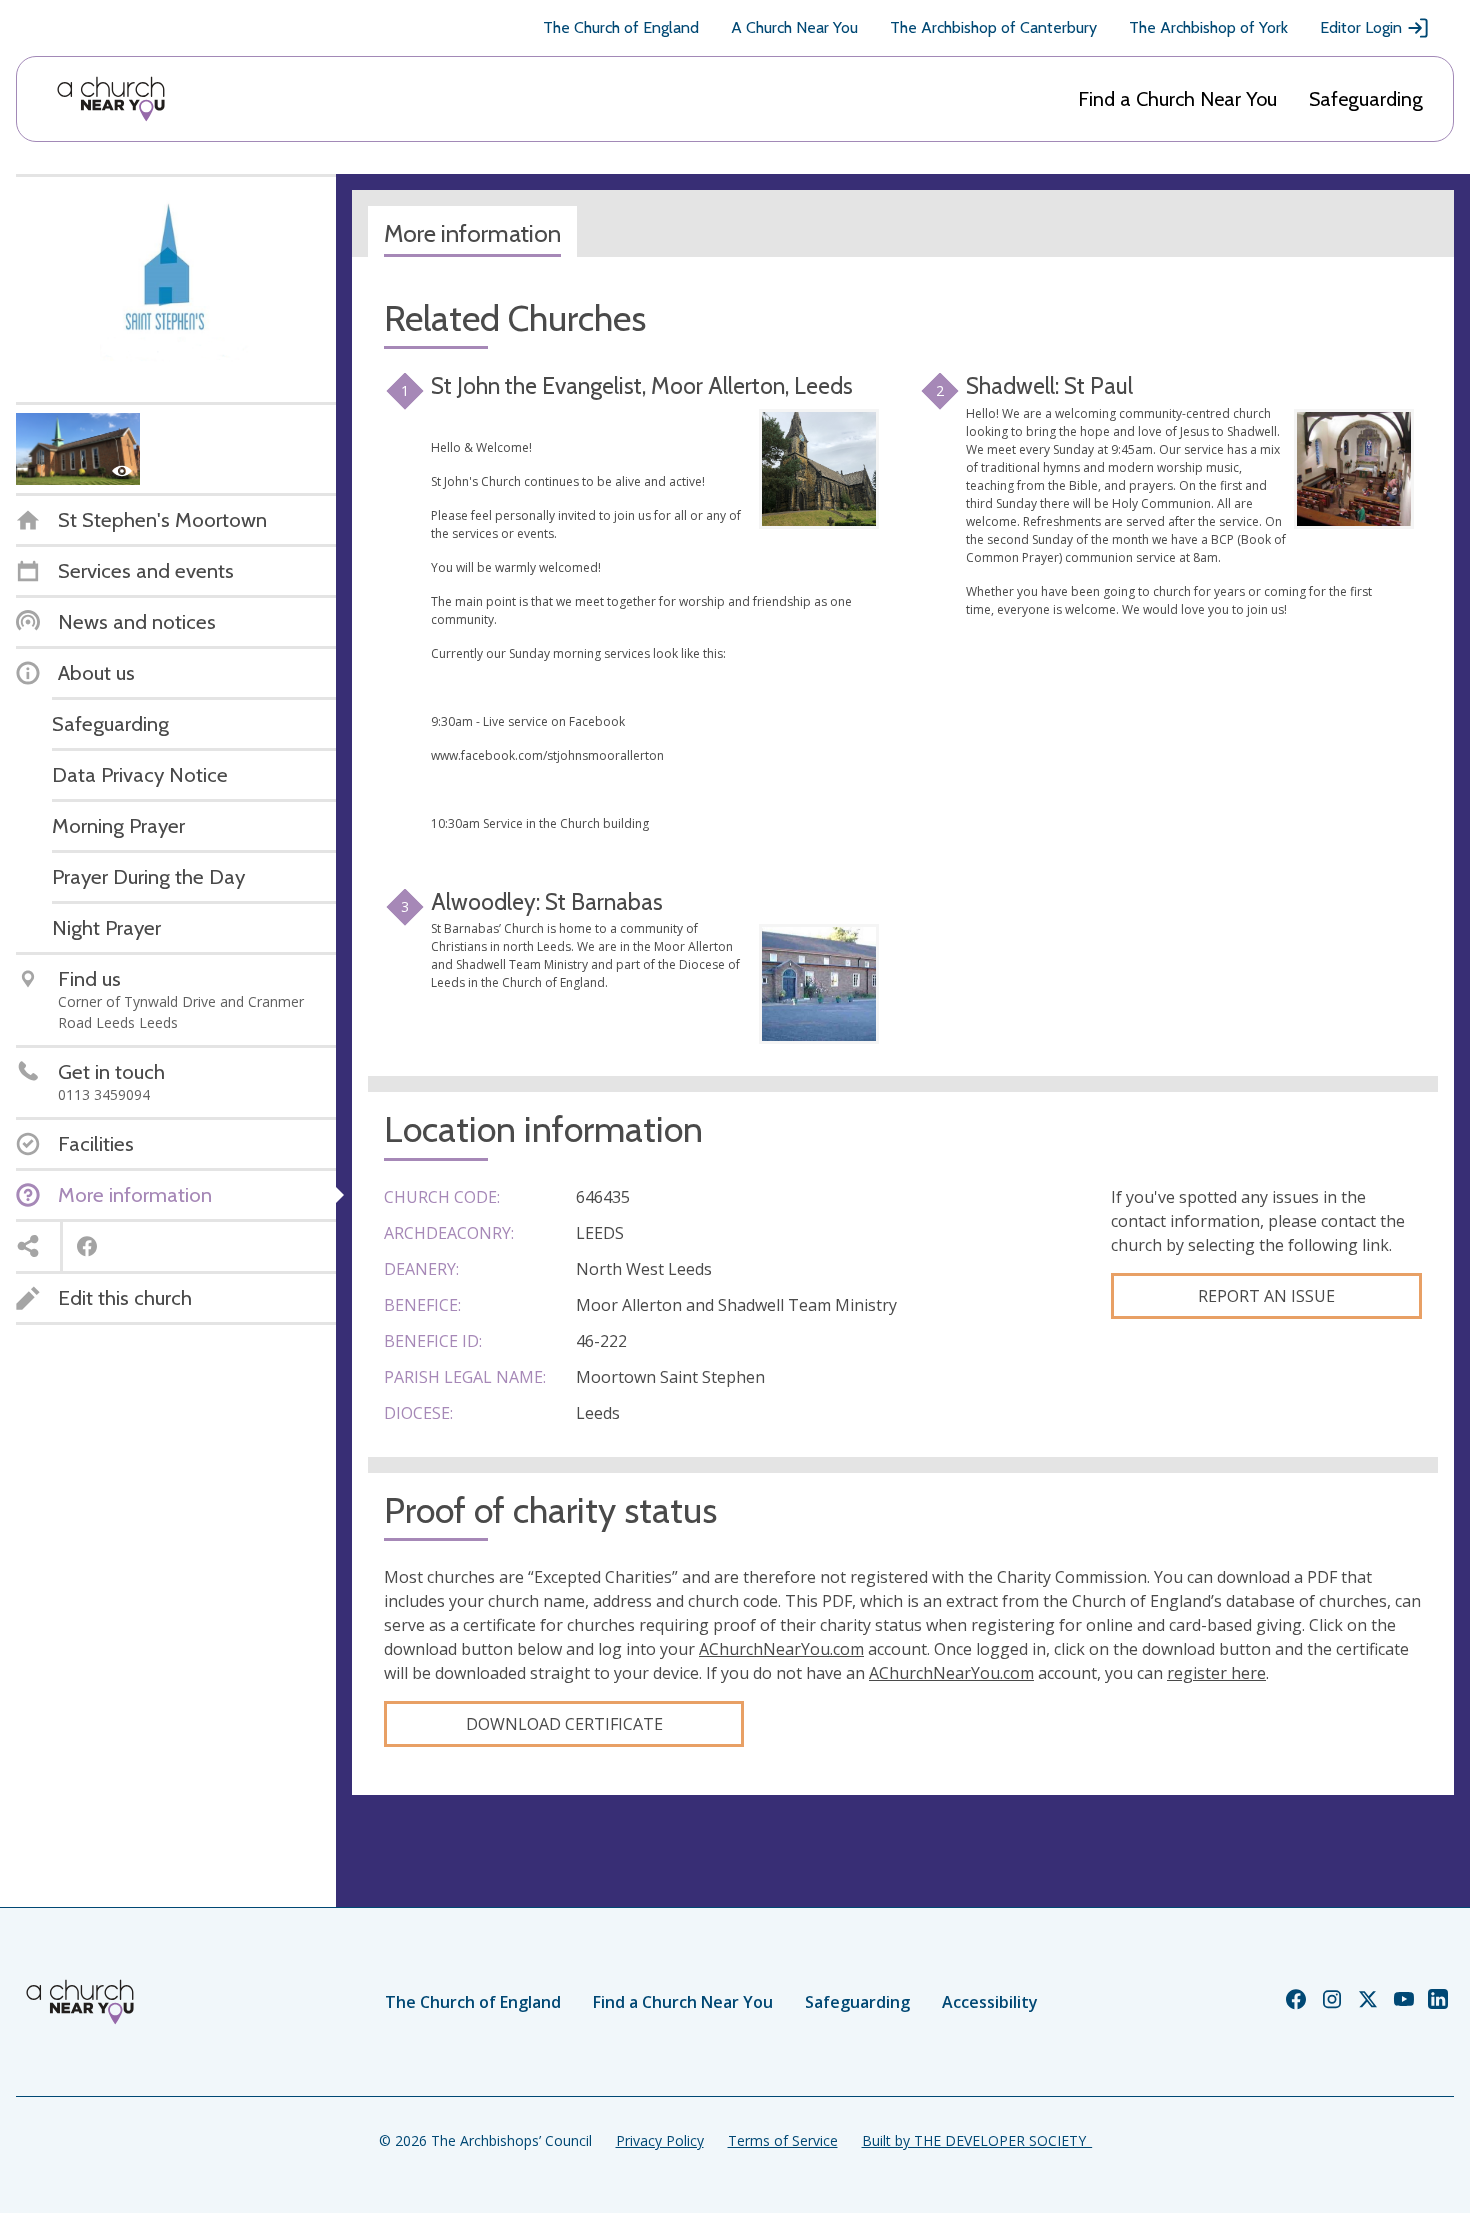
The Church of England (621, 27)
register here (1216, 1673)
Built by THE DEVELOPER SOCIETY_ (977, 2140)
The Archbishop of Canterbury (993, 27)
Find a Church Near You (1177, 99)
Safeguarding (1366, 99)
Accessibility (990, 2002)
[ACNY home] (111, 99)
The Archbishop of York (1208, 27)
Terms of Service (783, 2140)
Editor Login (1361, 27)
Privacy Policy (660, 2140)
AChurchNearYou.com (781, 1649)
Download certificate (564, 1724)
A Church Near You (794, 27)
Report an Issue (1266, 1296)
